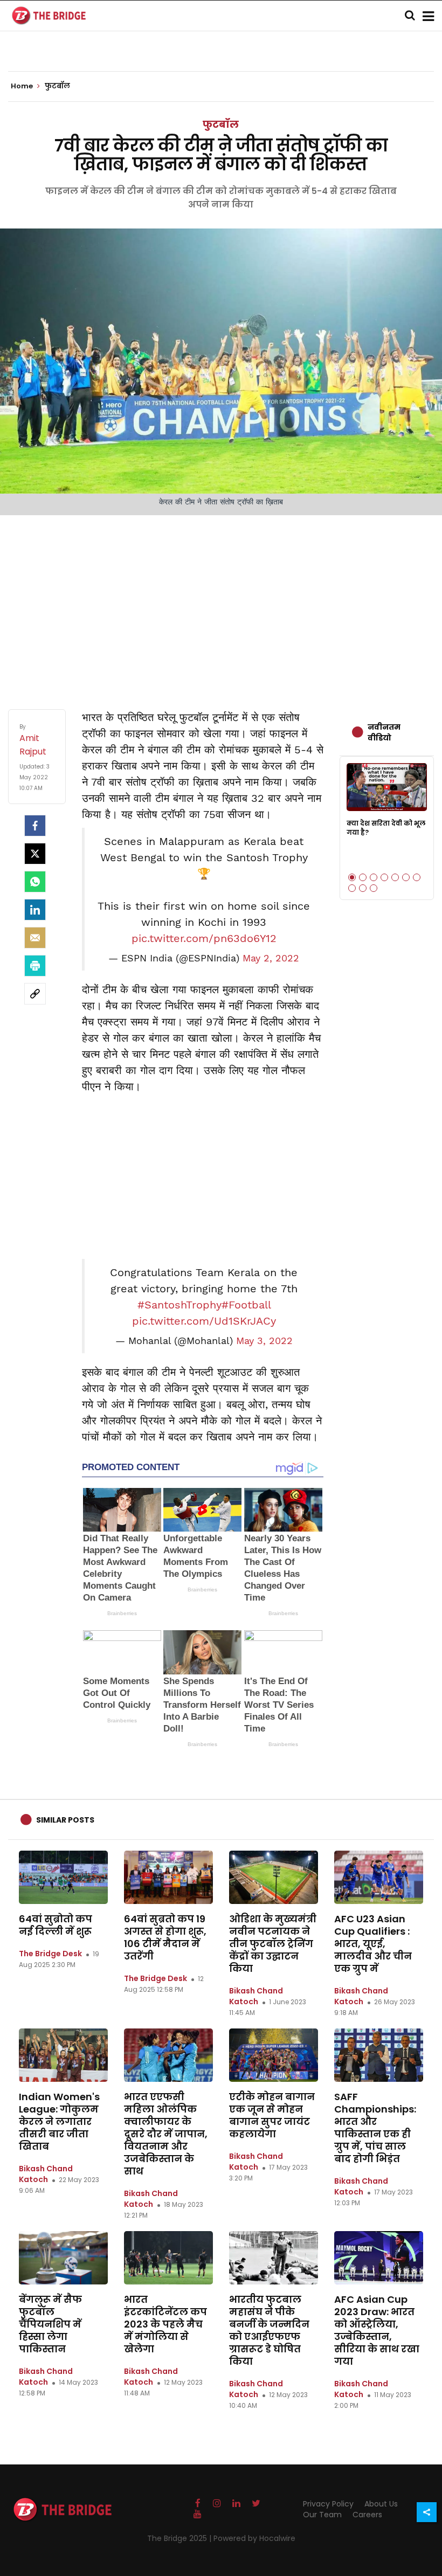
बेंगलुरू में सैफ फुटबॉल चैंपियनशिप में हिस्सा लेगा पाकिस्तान (50, 2324)
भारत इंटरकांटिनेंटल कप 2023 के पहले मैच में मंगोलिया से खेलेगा (165, 2324)
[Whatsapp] (35, 882)
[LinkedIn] (35, 910)
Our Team (322, 2515)
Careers (367, 2515)
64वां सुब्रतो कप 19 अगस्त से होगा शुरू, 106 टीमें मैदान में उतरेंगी (165, 1937)
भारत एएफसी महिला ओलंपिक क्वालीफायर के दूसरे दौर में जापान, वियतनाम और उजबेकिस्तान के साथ (166, 2134)
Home (23, 86)
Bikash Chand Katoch (256, 1996)
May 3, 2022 (264, 1341)
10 (374, 888)
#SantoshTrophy (179, 1305)
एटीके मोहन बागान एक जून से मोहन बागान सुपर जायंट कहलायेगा (272, 2115)
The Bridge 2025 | (180, 2538)
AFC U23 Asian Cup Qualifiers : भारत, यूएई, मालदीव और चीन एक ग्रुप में (373, 1944)
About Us (381, 2504)
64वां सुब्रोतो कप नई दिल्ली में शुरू (56, 1925)
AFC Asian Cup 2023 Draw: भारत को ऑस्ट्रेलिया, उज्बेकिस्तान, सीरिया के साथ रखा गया (377, 2330)
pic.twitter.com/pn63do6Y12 (204, 938)
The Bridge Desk (50, 1954)
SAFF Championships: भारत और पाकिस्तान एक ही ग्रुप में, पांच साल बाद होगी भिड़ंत (375, 2128)
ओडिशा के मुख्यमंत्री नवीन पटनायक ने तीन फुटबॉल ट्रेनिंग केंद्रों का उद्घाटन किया (273, 1944)
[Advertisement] (221, 601)
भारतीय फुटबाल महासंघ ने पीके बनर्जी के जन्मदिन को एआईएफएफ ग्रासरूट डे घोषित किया (269, 2330)
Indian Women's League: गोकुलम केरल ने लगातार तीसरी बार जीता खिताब (59, 2121)
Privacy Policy (328, 2504)
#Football (246, 1305)
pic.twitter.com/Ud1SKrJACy (204, 1321)
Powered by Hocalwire (254, 2538)
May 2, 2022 (271, 958)
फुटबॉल (221, 124)
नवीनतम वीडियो (384, 732)
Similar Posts (65, 1820)
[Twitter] (35, 854)
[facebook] (35, 826)
